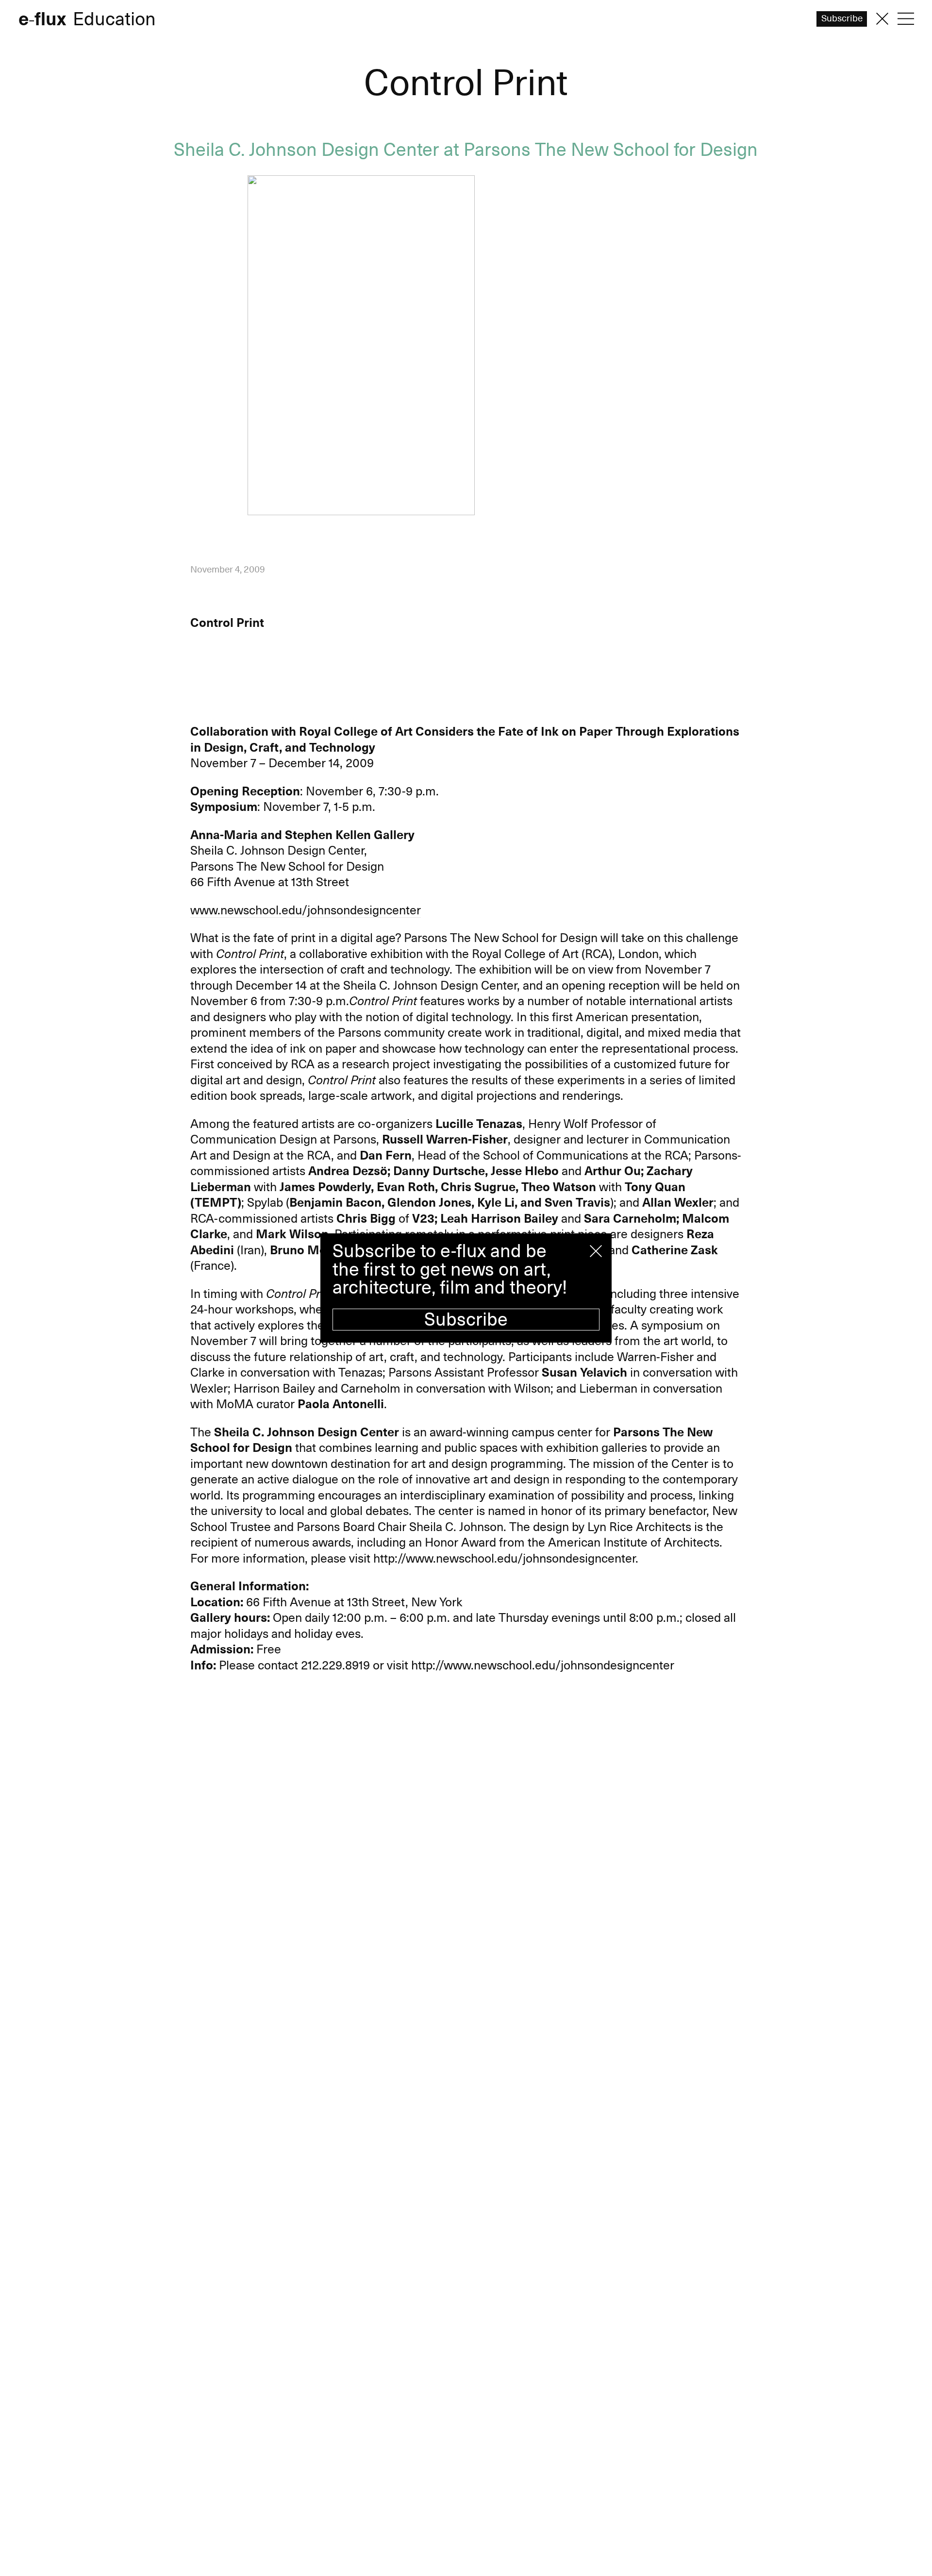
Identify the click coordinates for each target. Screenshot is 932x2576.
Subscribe (466, 1320)
